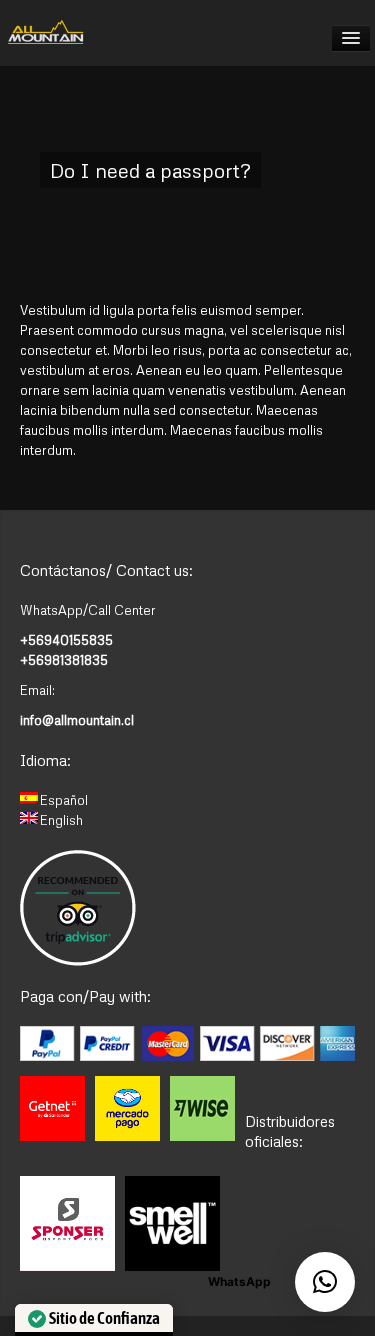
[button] (325, 1282)
